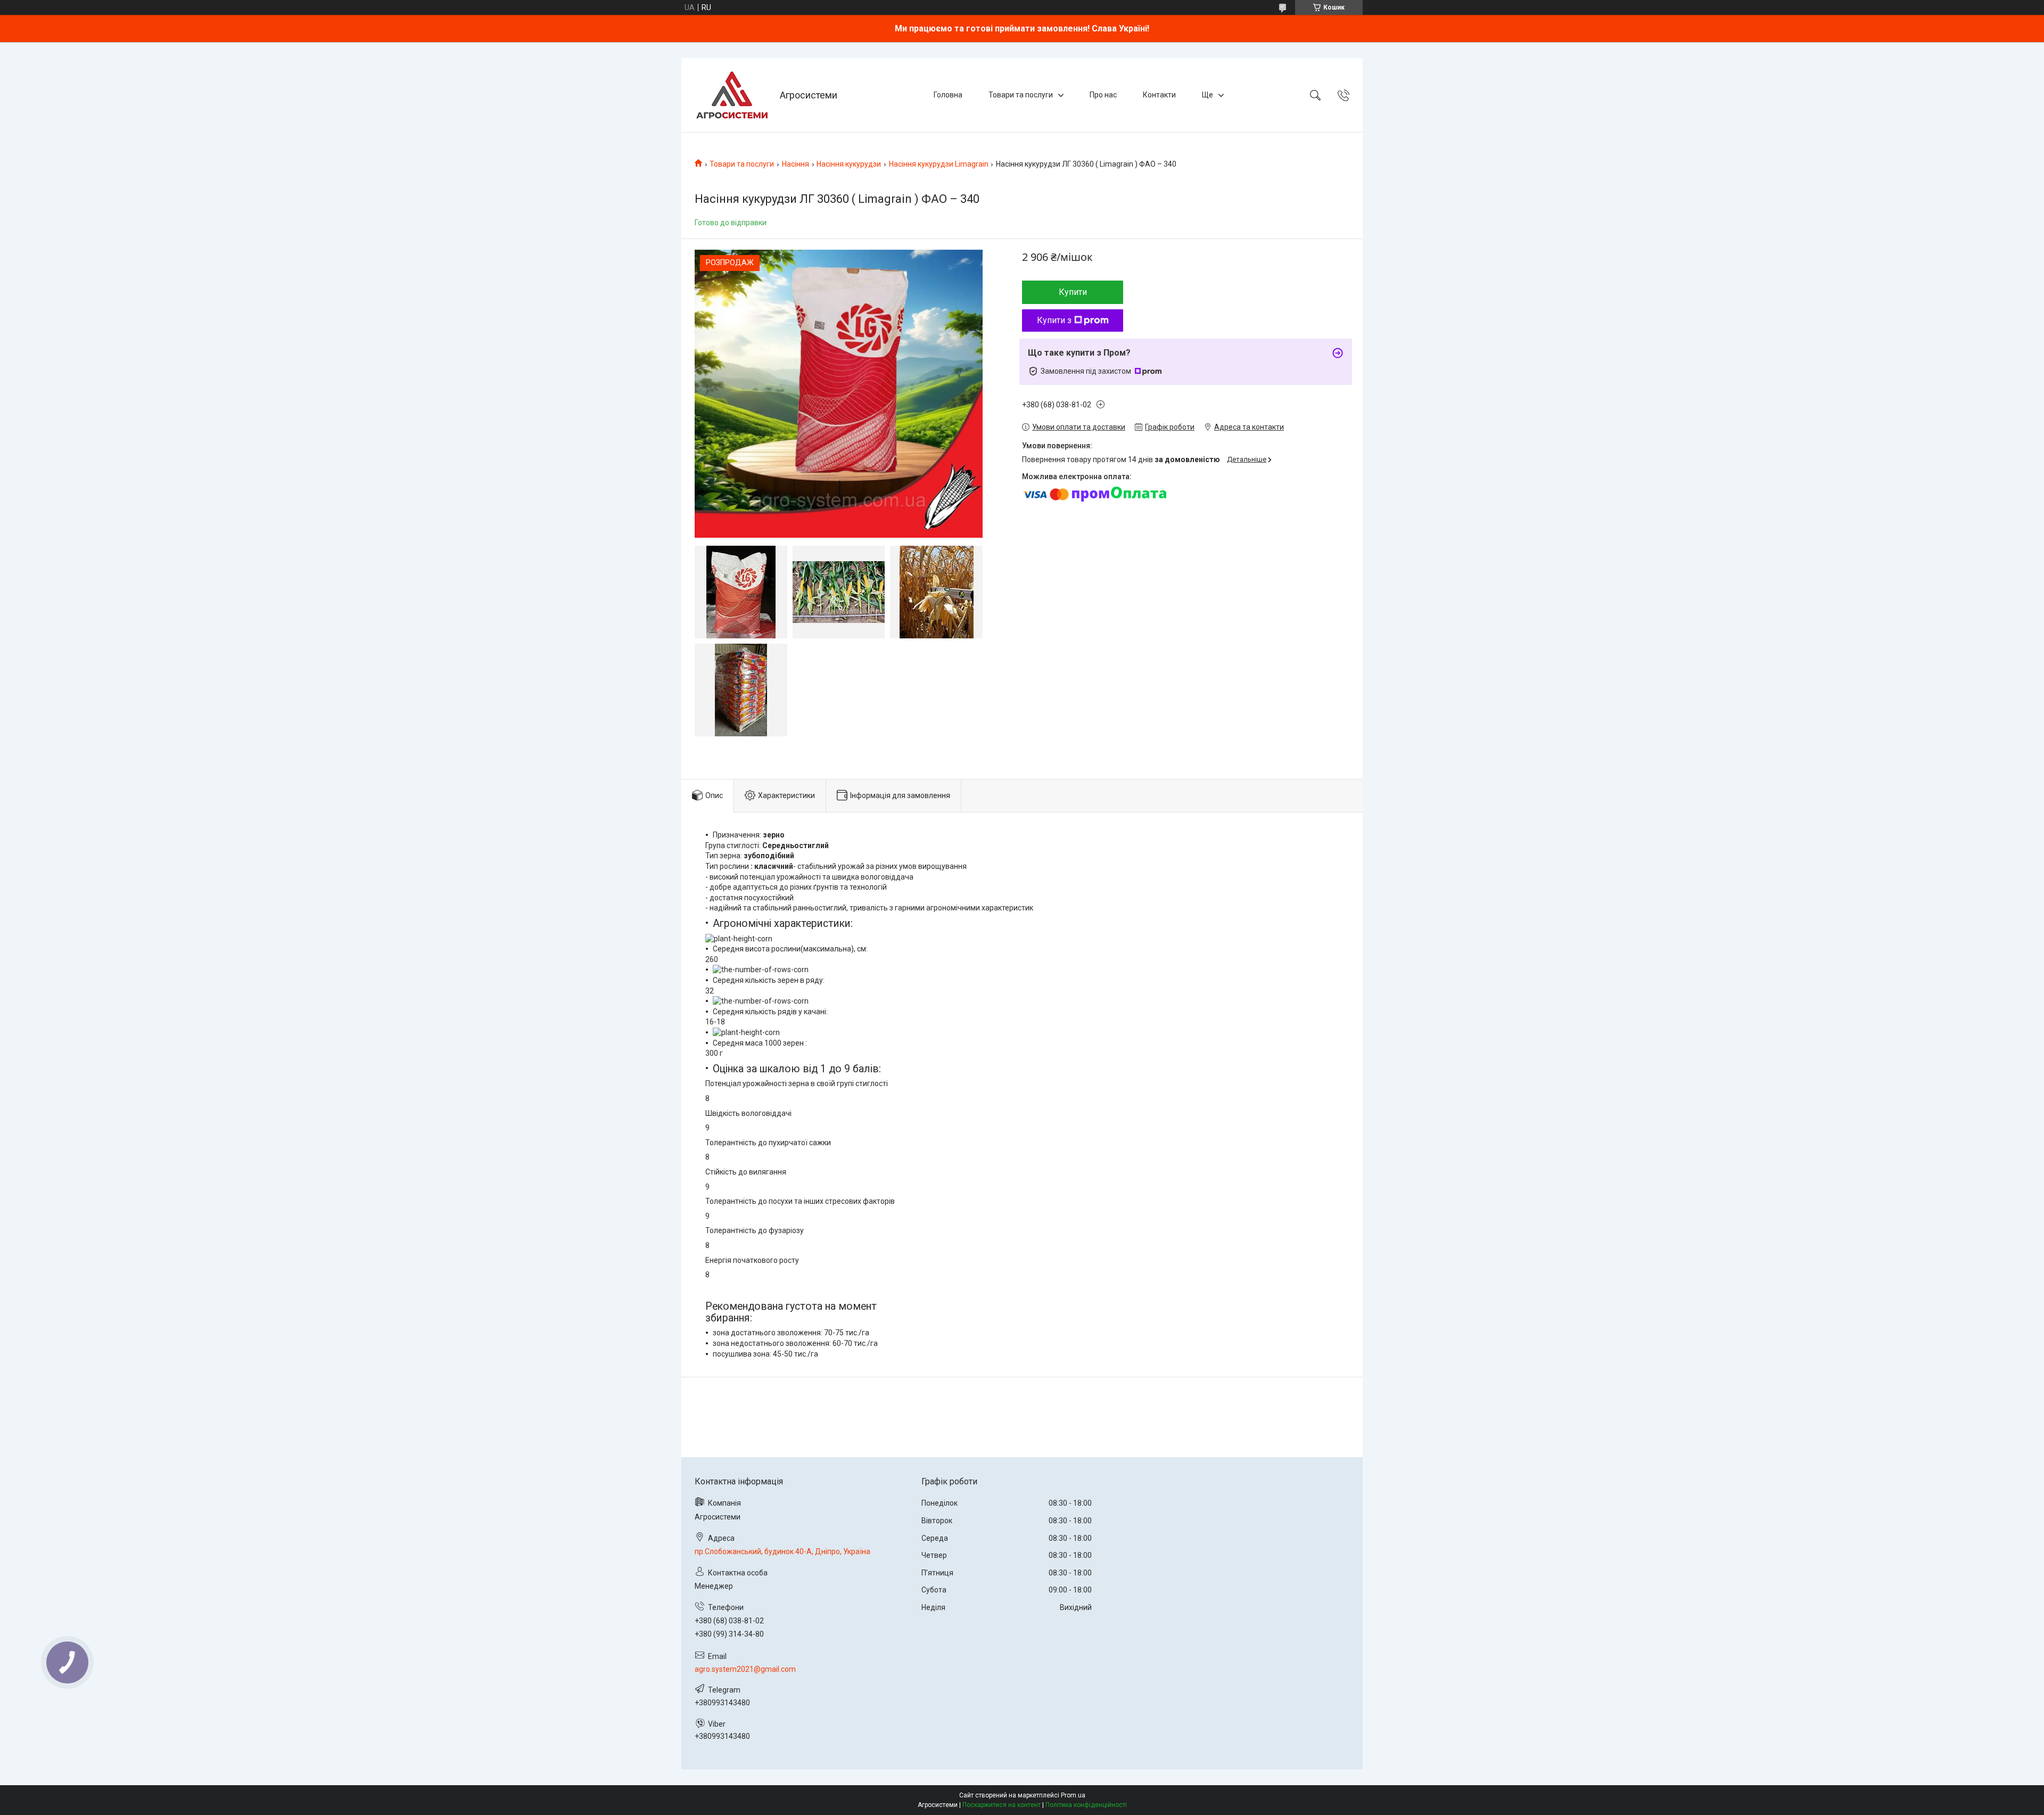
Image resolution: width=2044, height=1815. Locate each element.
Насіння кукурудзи (849, 164)
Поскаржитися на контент (1002, 1805)
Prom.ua (1073, 1795)
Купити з (1054, 320)
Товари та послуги (1021, 95)
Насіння (796, 164)
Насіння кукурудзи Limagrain (939, 164)
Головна (948, 95)
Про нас (1103, 95)
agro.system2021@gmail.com (745, 1669)
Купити (1073, 292)
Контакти (1159, 95)
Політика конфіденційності (1086, 1805)
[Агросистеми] (732, 95)
